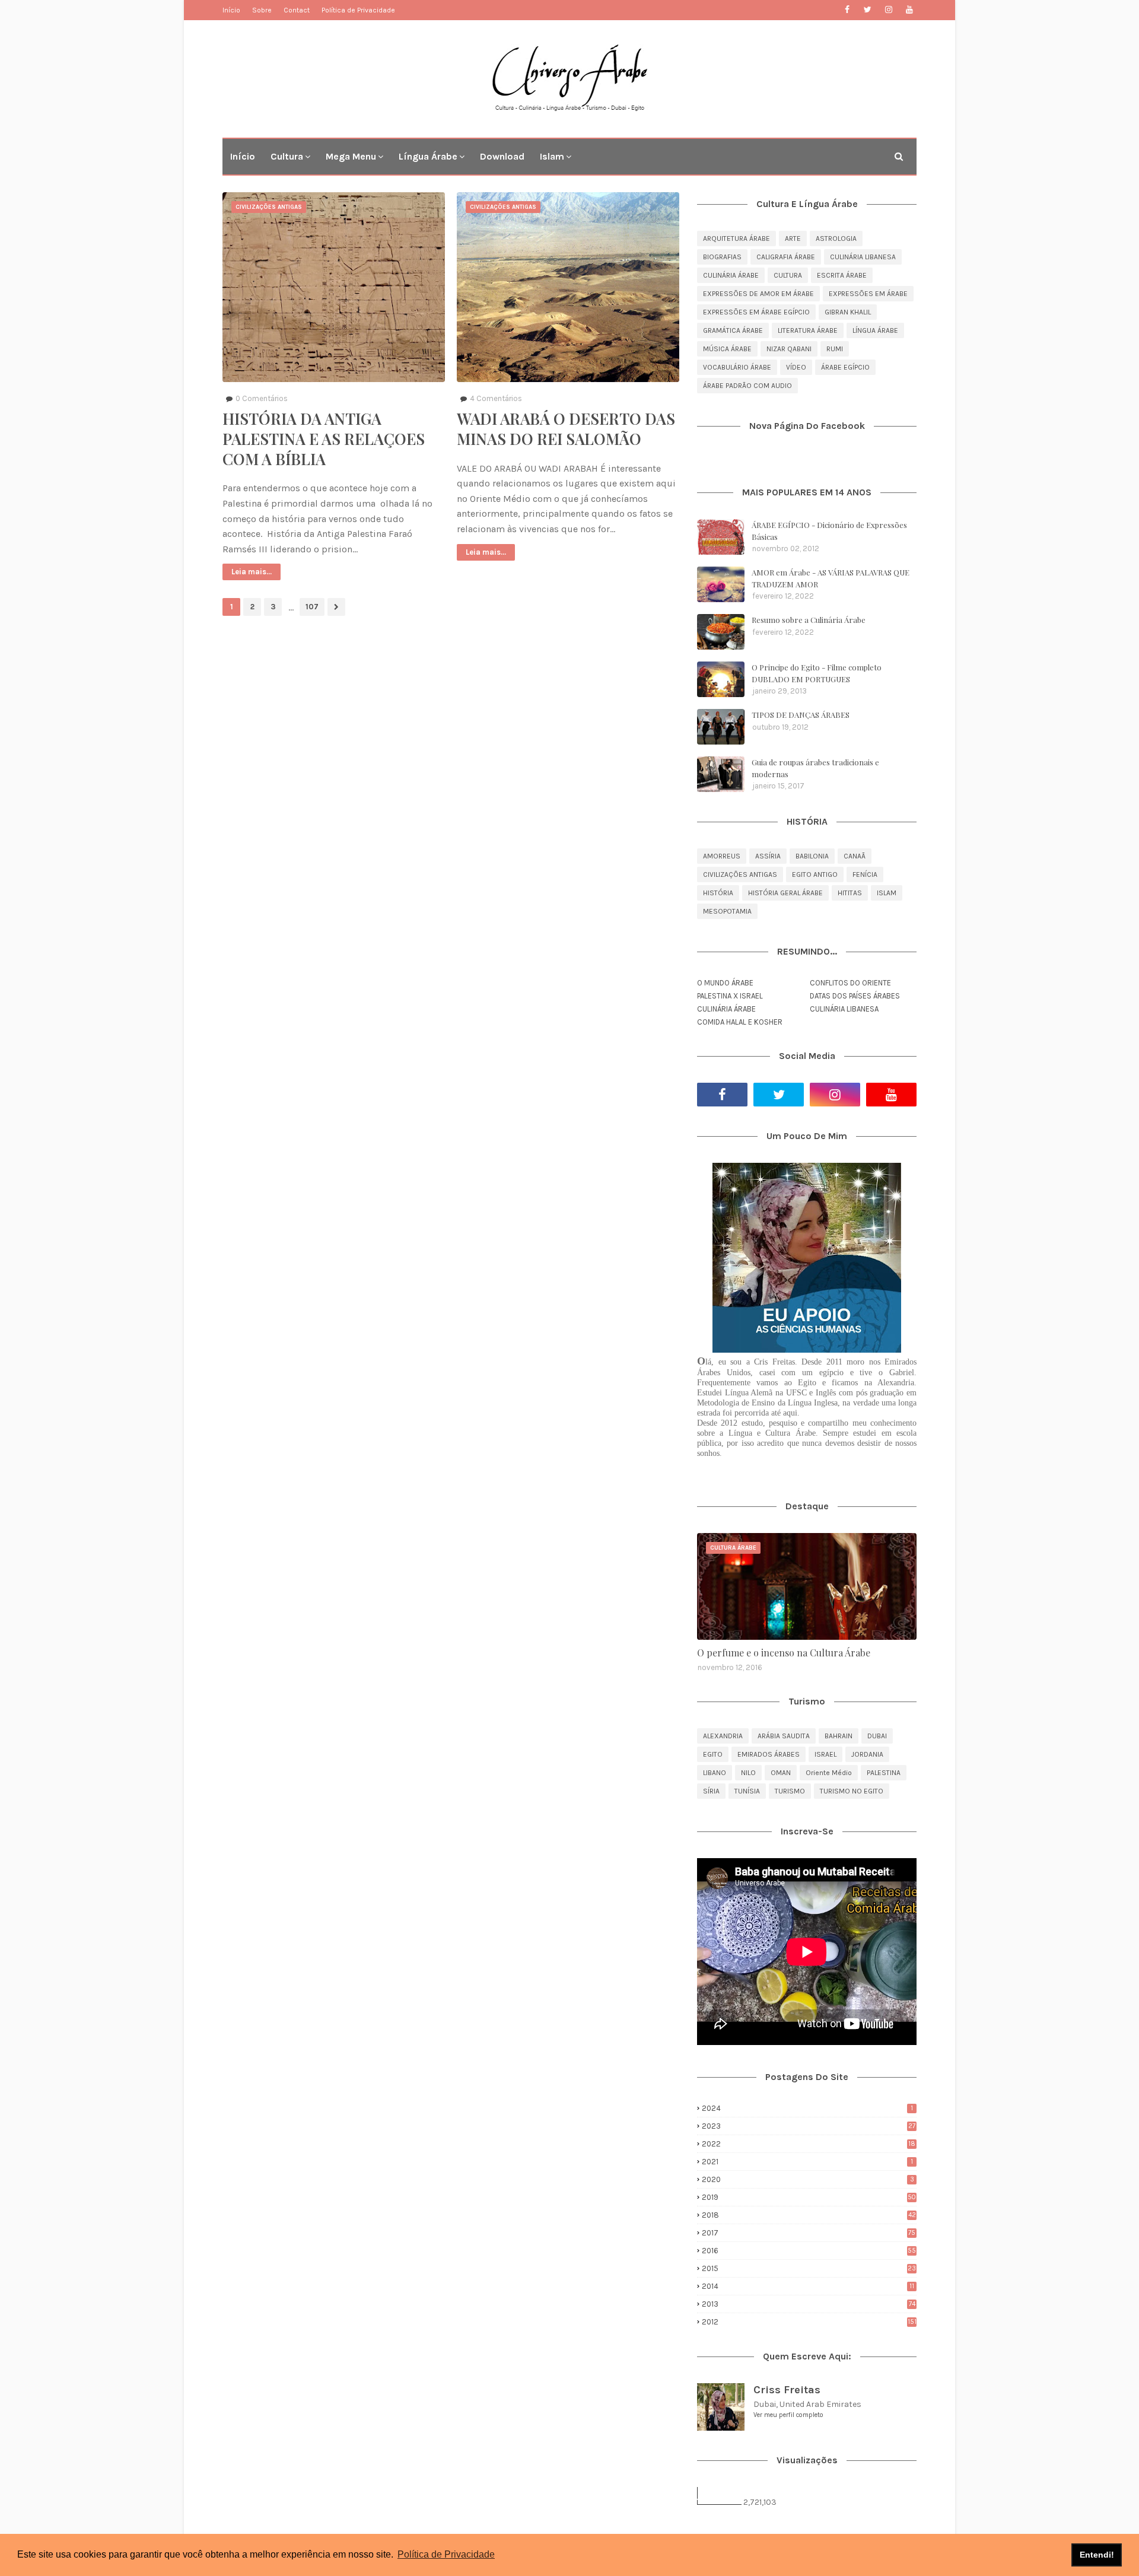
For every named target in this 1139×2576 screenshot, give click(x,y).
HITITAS (850, 893)
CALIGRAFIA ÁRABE (786, 257)
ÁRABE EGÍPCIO (845, 367)
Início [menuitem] (243, 156)
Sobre (262, 10)
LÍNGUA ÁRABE (875, 330)
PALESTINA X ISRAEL (730, 996)
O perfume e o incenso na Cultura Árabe (784, 1653)
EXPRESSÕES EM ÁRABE (868, 294)
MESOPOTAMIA (727, 911)
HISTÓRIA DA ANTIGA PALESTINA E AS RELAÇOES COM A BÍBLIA (324, 439)
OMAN (781, 1773)
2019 (809, 2197)
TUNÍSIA (747, 1791)
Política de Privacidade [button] (446, 2554)
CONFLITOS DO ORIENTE (850, 983)
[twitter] (868, 10)
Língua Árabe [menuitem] (428, 156)
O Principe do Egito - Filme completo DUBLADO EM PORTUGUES (817, 673)
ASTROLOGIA (836, 238)
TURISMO (790, 1791)
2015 (809, 2268)
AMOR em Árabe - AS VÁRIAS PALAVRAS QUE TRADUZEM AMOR (831, 578)
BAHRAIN (839, 1736)
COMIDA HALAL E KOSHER (740, 1022)
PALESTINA (884, 1773)
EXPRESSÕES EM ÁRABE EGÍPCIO (756, 312)
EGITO (713, 1754)
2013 (809, 2304)
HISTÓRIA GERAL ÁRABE (785, 893)
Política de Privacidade (358, 10)
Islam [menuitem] (552, 156)
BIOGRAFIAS (722, 257)
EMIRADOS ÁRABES (769, 1754)
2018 (809, 2215)
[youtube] (909, 10)
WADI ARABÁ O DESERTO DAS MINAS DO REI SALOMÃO (566, 429)
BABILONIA (812, 856)
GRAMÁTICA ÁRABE (733, 330)
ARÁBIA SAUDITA (784, 1736)
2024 (807, 2108)
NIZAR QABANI (789, 349)
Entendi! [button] (1097, 2555)
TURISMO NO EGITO (852, 1791)
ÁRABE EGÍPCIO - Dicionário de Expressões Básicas (829, 531)
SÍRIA (711, 1791)
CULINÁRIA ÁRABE (731, 275)
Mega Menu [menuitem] (351, 156)
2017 (809, 2233)
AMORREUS (722, 856)
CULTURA (788, 275)
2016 (809, 2251)
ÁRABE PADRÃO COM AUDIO (747, 386)
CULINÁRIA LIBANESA (863, 257)
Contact (297, 10)
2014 (808, 2286)
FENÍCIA (865, 874)
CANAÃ (855, 856)
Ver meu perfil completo (788, 2415)
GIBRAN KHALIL (848, 312)
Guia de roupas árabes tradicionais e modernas (815, 768)
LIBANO (715, 1773)
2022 (809, 2144)
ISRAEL (825, 1754)
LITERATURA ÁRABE (808, 330)
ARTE (793, 238)
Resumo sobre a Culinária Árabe (809, 620)
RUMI (835, 349)
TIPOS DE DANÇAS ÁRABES (801, 715)
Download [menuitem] (502, 156)
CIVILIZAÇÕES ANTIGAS (740, 874)
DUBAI (877, 1736)
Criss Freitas (787, 2390)
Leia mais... (252, 572)
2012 (809, 2322)
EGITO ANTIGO (815, 874)
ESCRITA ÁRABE (842, 275)
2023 (809, 2126)
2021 (807, 2162)
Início (231, 10)
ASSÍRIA (768, 856)
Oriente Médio (829, 1773)
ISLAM (887, 893)
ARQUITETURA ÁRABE (736, 238)
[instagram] (888, 10)
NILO (748, 1773)
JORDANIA (867, 1754)
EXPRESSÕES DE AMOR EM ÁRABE (758, 294)
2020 (808, 2179)
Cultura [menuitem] (287, 156)
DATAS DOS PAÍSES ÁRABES (855, 996)
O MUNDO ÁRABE (725, 983)
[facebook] (847, 10)
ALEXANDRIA (723, 1736)
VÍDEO (796, 367)
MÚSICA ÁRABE (727, 349)
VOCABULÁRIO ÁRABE (737, 367)
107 (312, 607)
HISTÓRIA (718, 893)
